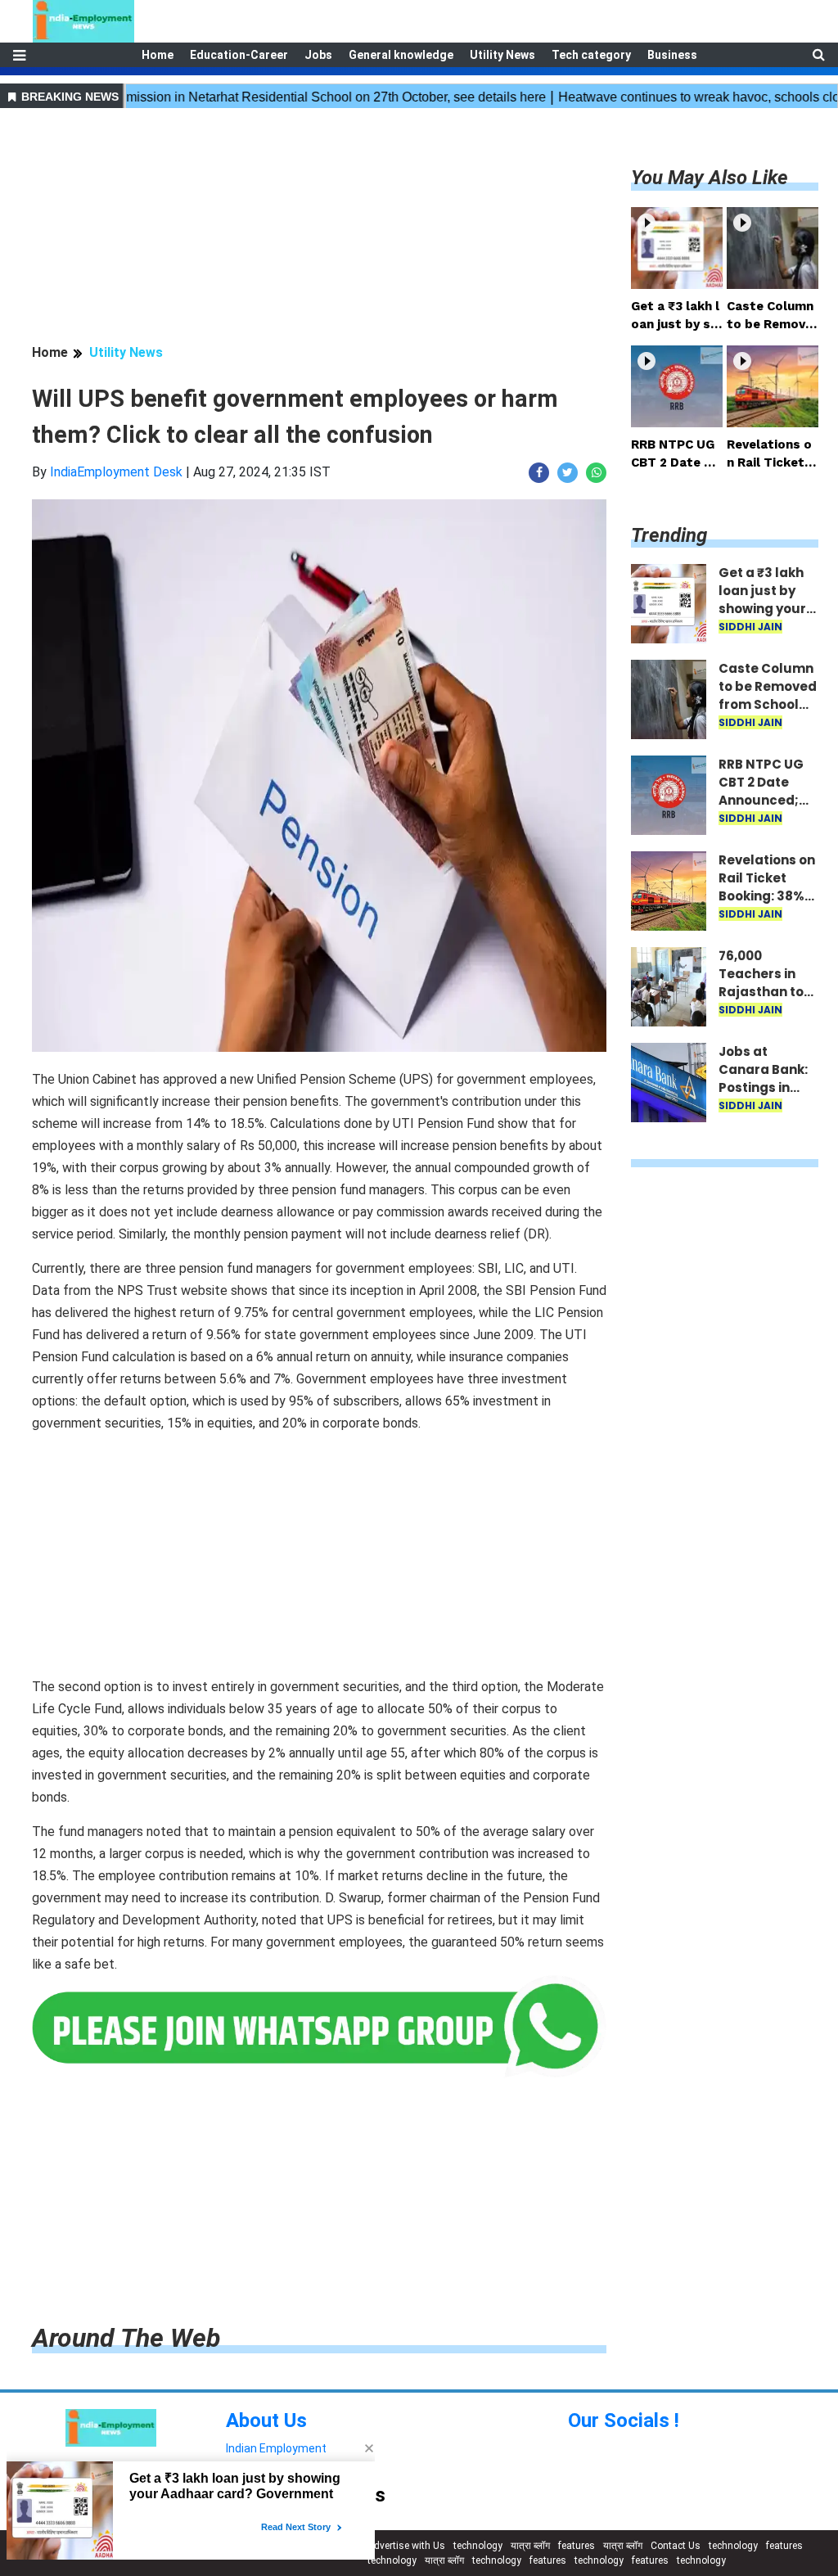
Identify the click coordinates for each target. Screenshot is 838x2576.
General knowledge (401, 55)
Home (158, 55)
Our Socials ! (624, 2420)
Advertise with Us (406, 2546)
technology (478, 2546)
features (577, 2546)
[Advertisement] (319, 228)
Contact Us (676, 2546)
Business (672, 55)
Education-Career (239, 55)
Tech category (591, 55)
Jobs (318, 55)
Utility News (502, 55)
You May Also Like (710, 178)
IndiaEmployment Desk (116, 472)
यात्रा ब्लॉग (530, 2546)
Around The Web (126, 2338)
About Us (266, 2420)
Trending (669, 535)
